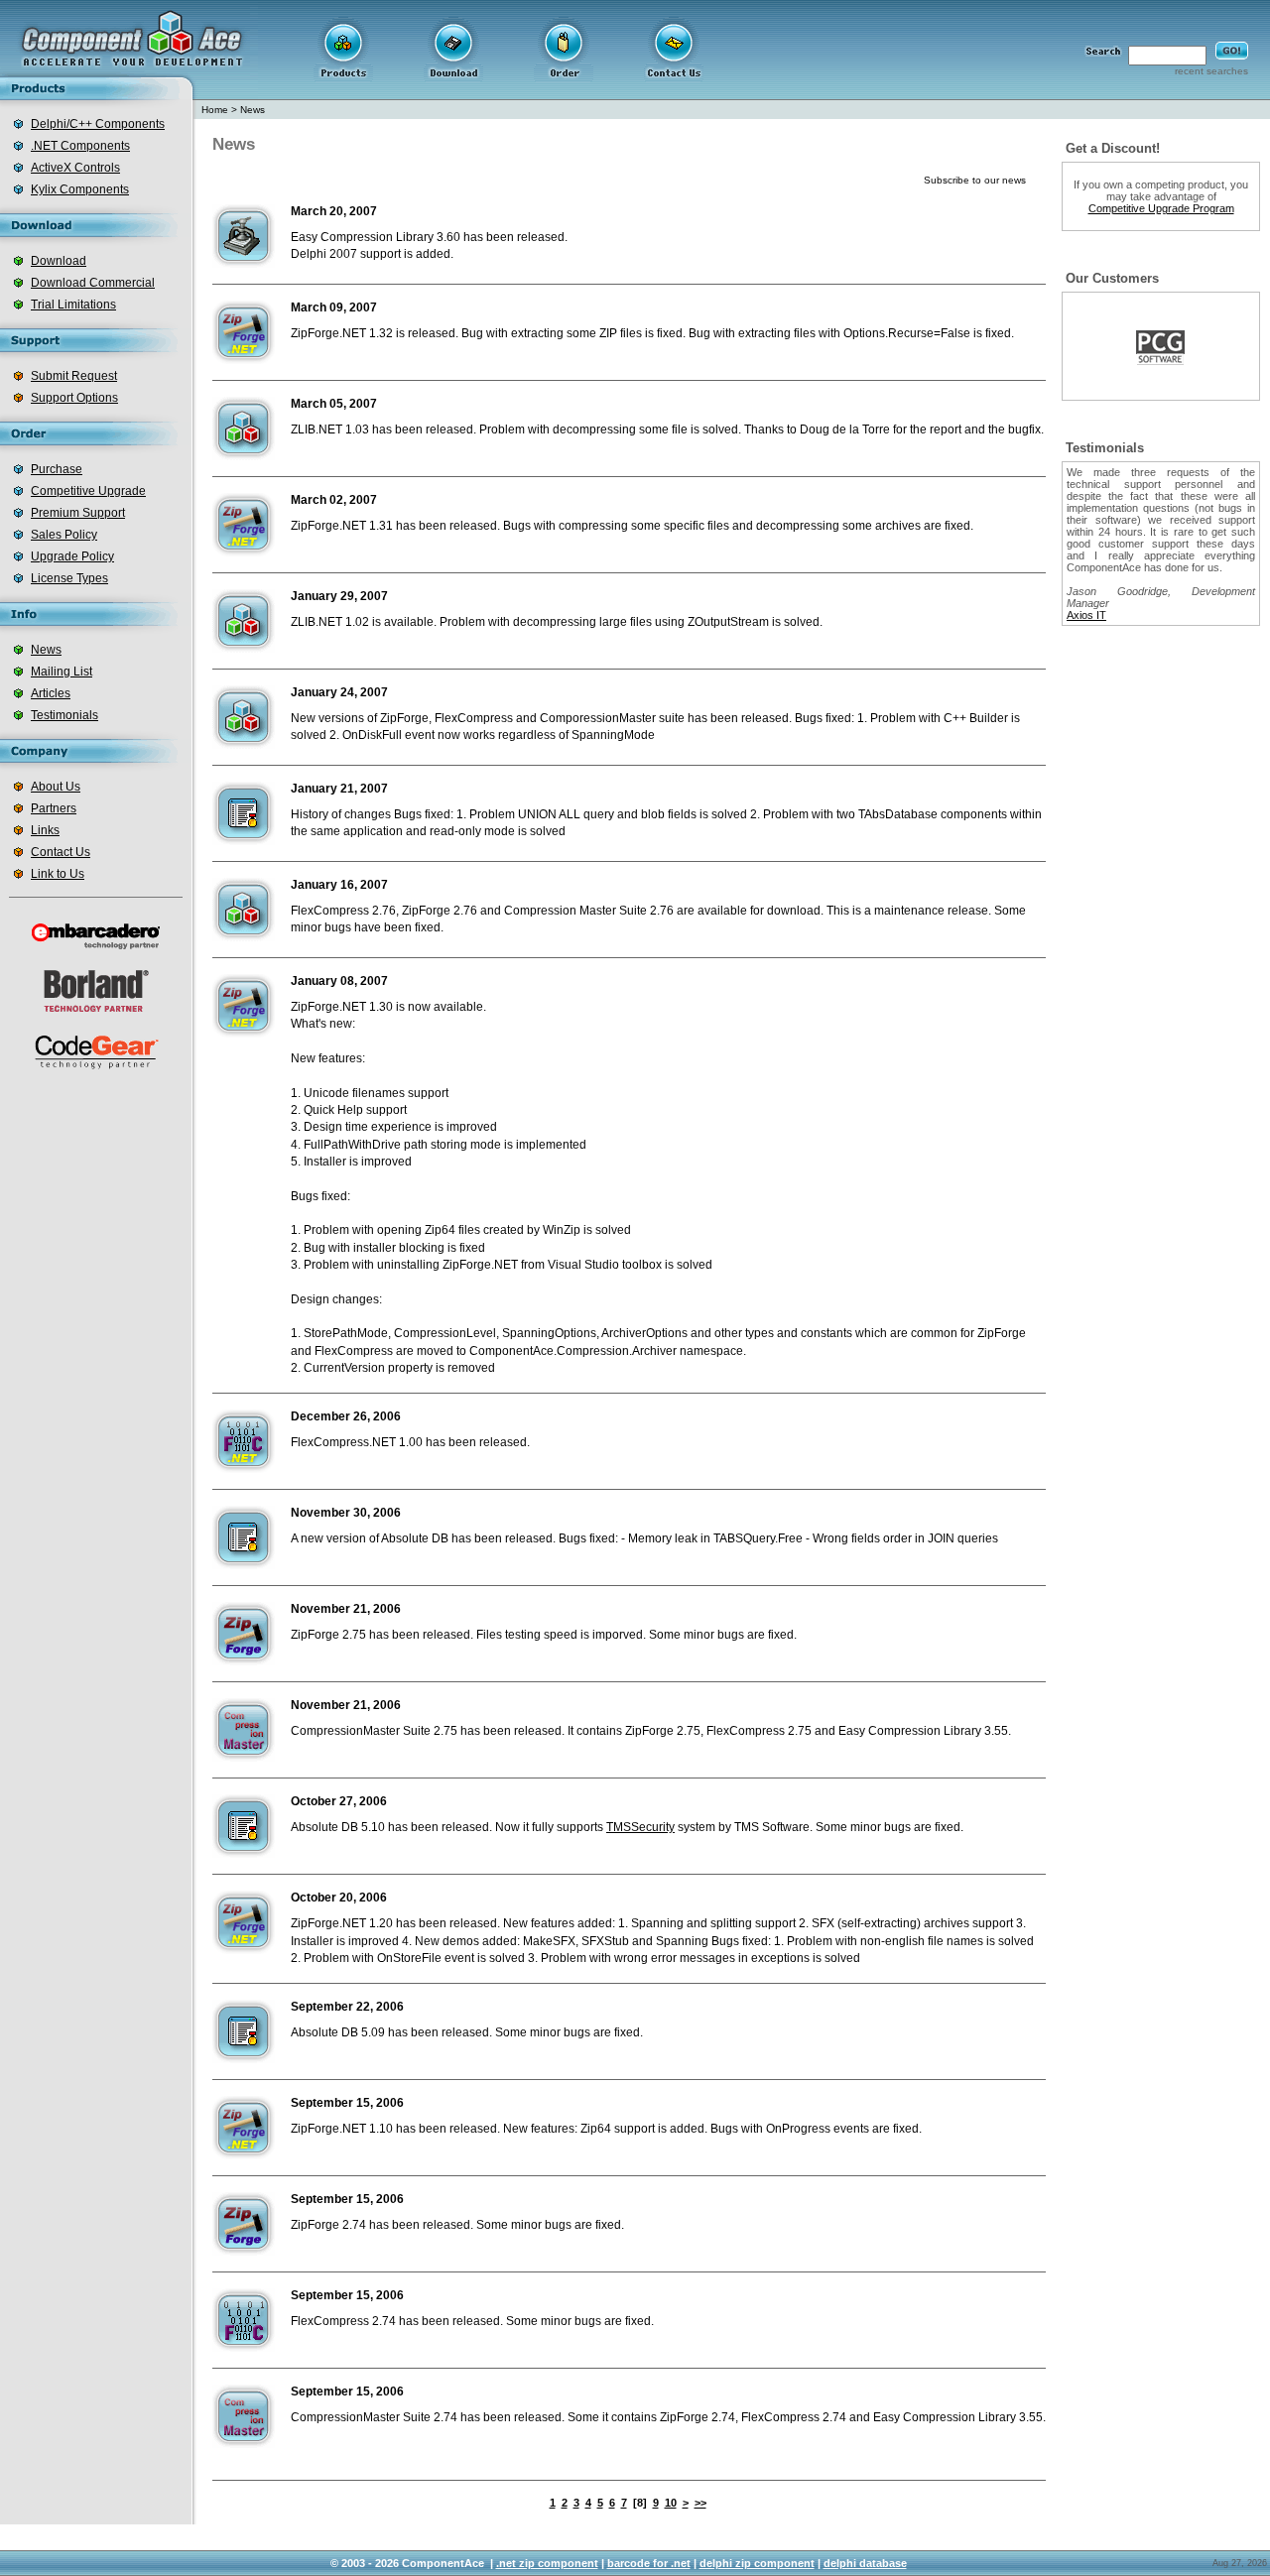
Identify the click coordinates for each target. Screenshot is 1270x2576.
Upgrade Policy (72, 556)
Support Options (74, 398)
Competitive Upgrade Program (1161, 208)
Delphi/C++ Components (98, 124)
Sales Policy (64, 535)
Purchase (57, 469)
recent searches (1211, 71)
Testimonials (64, 715)
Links (45, 830)
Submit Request (74, 376)
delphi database (865, 2563)
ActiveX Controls (75, 168)
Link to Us (58, 874)
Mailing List (62, 672)
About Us (56, 787)
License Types (69, 578)
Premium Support (78, 513)
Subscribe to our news (975, 180)
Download (59, 261)
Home (215, 110)
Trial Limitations (73, 305)
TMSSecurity (640, 1827)
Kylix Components (80, 189)
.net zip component (547, 2563)
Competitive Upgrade (88, 491)
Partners (54, 808)
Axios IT (1086, 615)
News (46, 650)
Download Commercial (93, 283)
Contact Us (61, 852)
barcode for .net (649, 2563)
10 (671, 2503)
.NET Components (80, 146)
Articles (51, 693)
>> (700, 2503)
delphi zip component (757, 2563)
